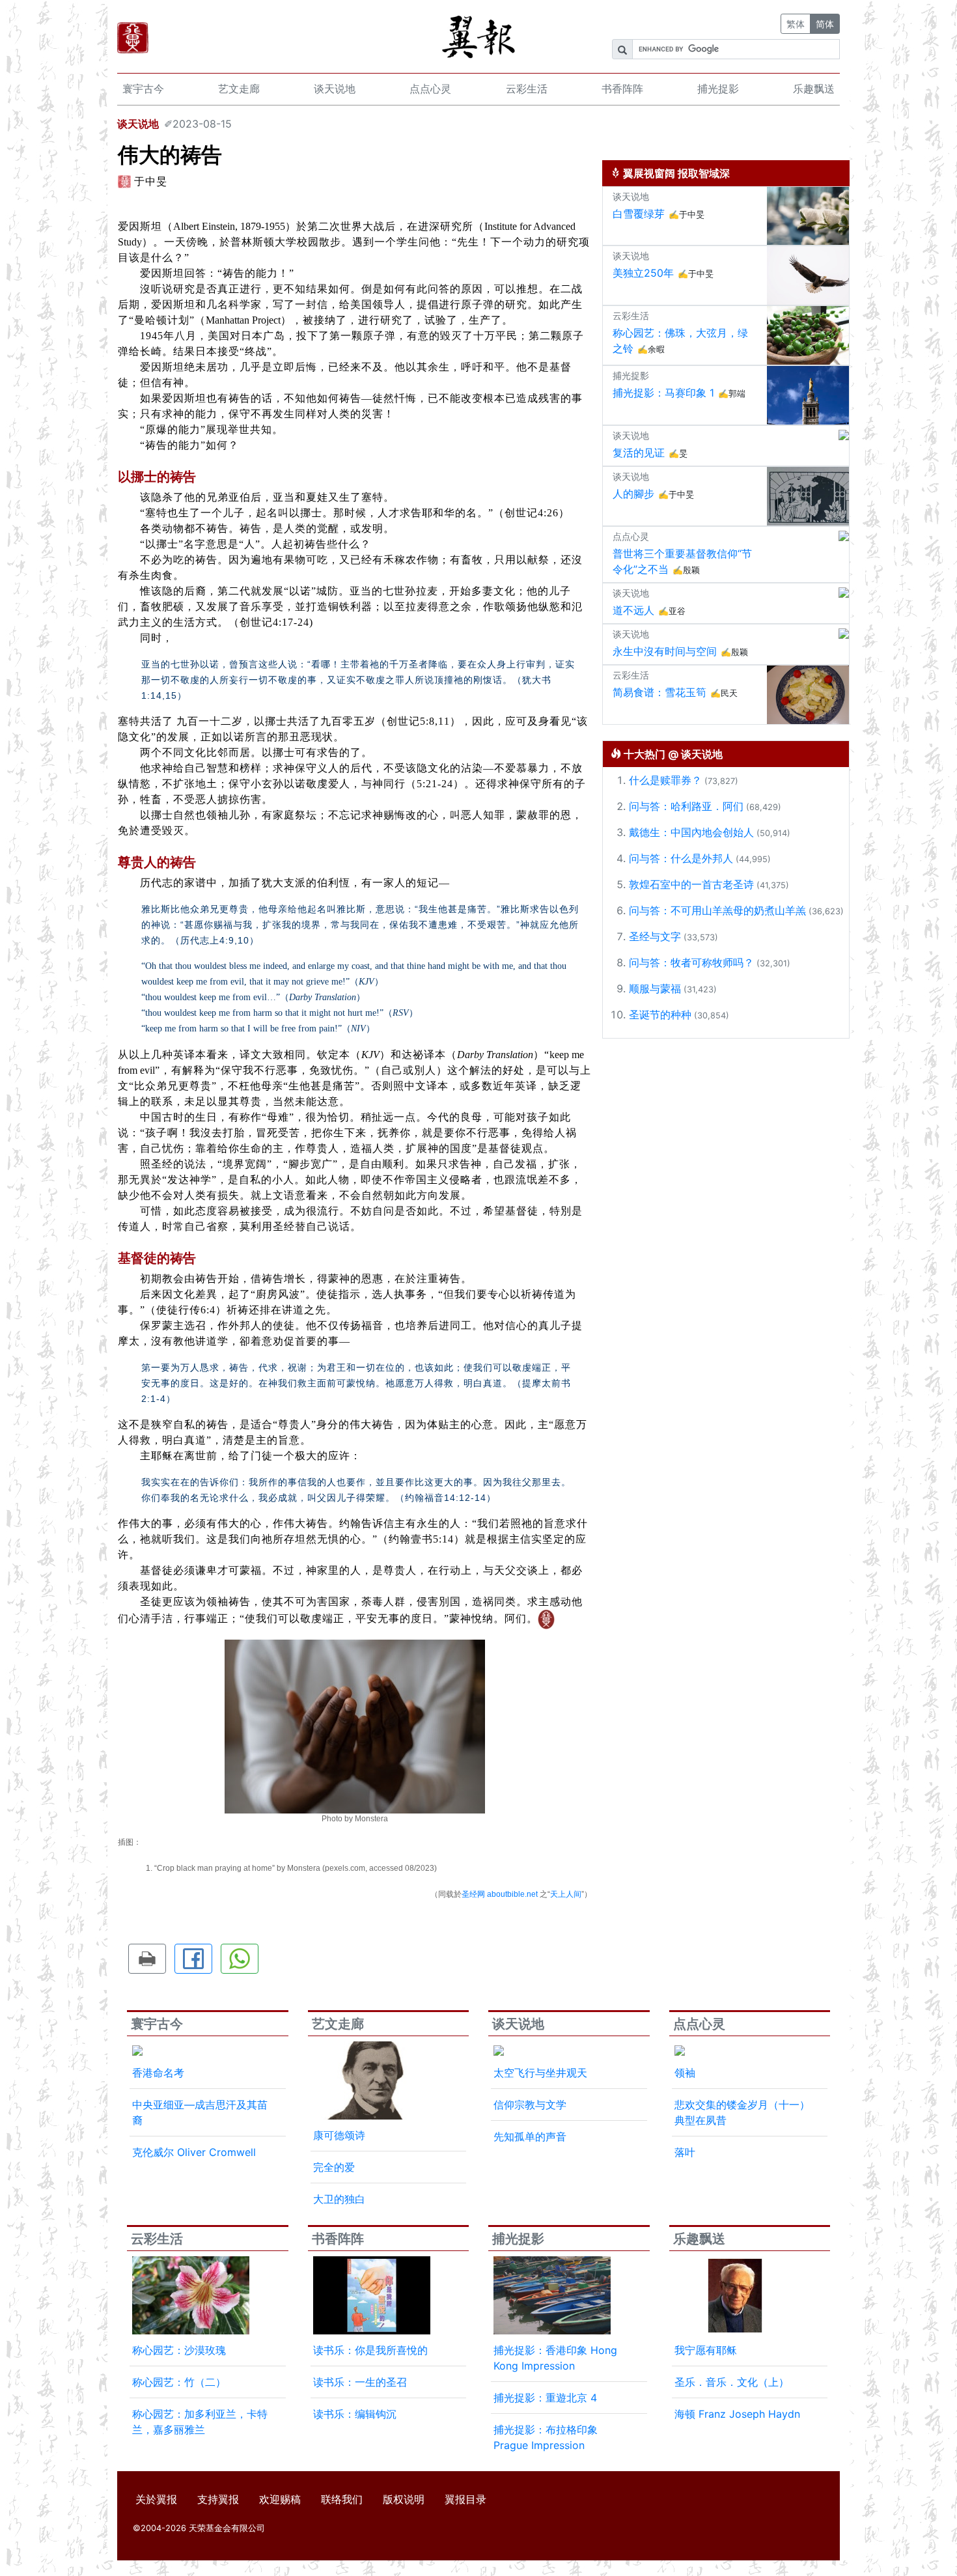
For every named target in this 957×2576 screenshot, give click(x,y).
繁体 (796, 24)
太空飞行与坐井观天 (540, 2073)
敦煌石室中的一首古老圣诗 (691, 884)
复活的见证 (639, 453)
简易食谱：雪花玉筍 (659, 692)
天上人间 (566, 1894)
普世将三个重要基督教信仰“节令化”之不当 (682, 561)
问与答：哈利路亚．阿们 (686, 806)
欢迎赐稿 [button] (280, 2499)
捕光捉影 (718, 89)
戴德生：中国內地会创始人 (691, 832)
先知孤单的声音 (530, 2136)
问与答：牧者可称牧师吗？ (691, 962)
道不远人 (633, 610)
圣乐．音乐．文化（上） (732, 2382)
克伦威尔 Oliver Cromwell (194, 2152)
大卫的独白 (339, 2199)
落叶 (685, 2152)
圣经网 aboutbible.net (500, 1894)
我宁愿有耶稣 (706, 2350)
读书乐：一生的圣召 (360, 2382)
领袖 (685, 2073)
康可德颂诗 (339, 2135)
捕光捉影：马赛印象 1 (663, 393)
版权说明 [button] (404, 2499)
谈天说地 (335, 89)
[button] (147, 1959)
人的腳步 (633, 494)
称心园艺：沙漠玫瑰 (179, 2350)
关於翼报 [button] (156, 2499)
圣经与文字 (655, 936)
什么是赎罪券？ (665, 780)
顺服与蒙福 (655, 988)
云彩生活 (527, 89)
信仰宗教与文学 (530, 2105)
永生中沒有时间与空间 (665, 651)
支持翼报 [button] (218, 2499)
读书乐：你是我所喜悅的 (370, 2350)
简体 (825, 24)
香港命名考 (158, 2073)
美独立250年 (643, 273)
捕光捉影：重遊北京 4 (545, 2398)
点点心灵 (430, 89)
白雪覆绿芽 (639, 214)
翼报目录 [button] (465, 2499)
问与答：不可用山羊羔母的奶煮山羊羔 (717, 910)
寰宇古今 (143, 89)
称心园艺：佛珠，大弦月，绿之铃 (680, 341)
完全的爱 (334, 2167)
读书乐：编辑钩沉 (355, 2414)
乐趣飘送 (814, 89)
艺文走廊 (239, 89)
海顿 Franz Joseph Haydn (737, 2414)
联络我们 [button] (342, 2499)
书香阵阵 (622, 89)
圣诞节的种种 (660, 1015)
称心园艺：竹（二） (179, 2382)
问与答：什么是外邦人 (681, 858)
